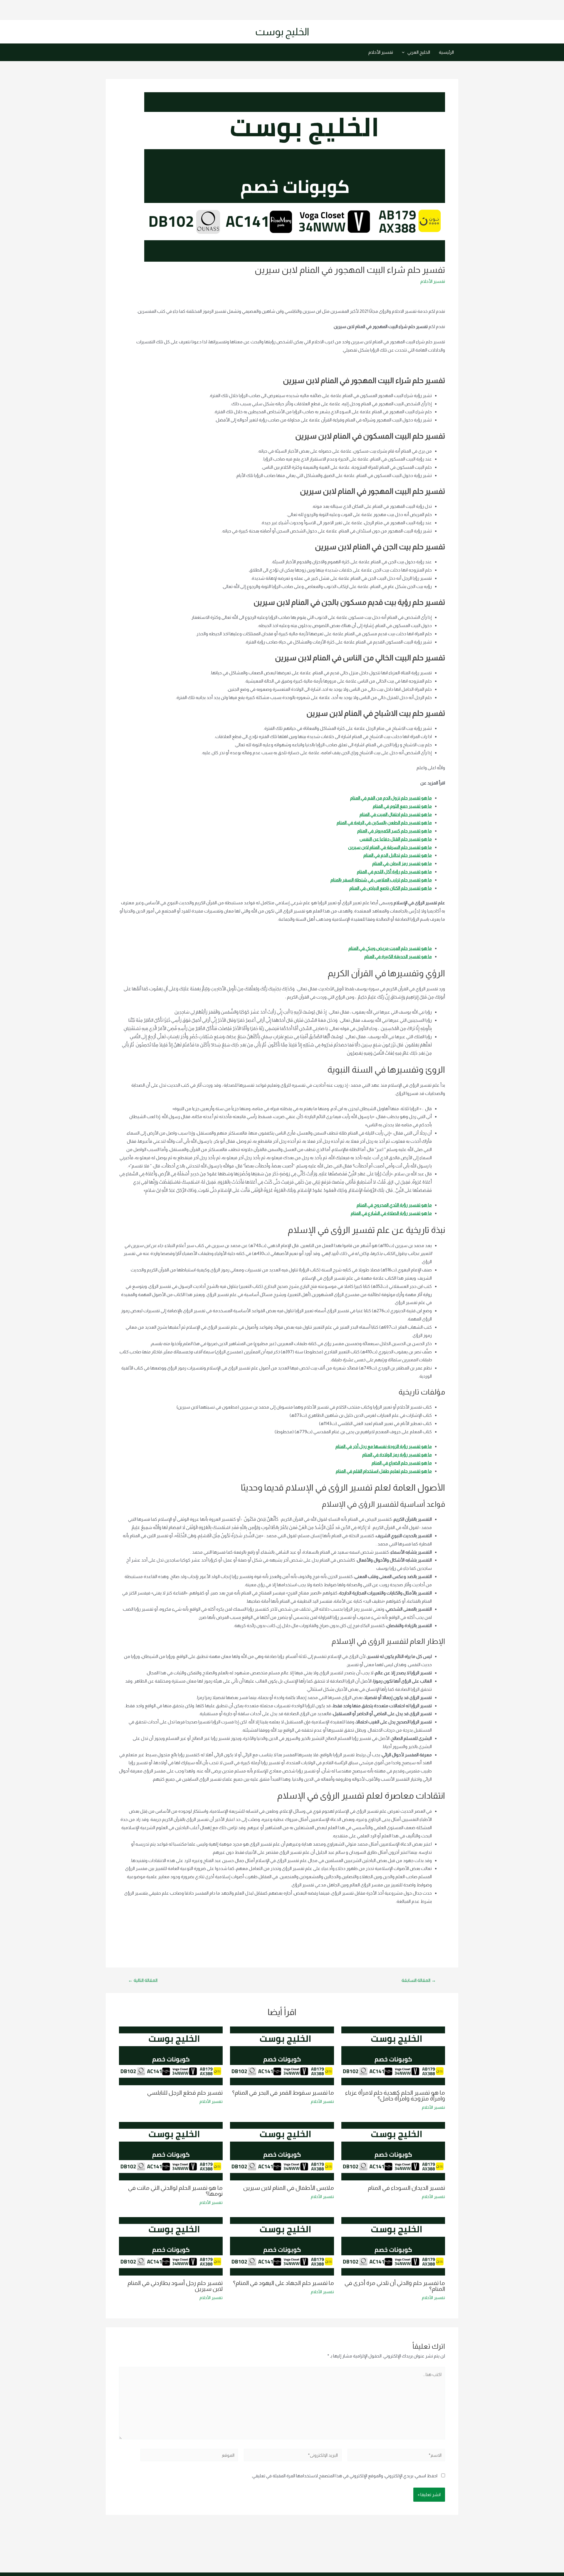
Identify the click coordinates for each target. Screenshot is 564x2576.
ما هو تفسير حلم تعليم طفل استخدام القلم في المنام (384, 1471)
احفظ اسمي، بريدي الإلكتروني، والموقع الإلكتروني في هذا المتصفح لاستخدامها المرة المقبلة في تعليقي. (344, 2476)
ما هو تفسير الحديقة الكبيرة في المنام (398, 956)
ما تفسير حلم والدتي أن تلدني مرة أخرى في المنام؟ (395, 2286)
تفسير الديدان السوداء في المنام (406, 2188)
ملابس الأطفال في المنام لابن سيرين (289, 2188)
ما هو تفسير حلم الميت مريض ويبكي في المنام (390, 948)
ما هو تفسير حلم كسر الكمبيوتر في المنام (395, 831)
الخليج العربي (419, 52)
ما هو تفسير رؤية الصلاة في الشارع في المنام (391, 1213)
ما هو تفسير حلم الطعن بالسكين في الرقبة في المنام (384, 822)
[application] (405, 52)
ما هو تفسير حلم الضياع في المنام (402, 1463)
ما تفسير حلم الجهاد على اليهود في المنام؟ (283, 2283)
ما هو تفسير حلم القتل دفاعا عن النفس (396, 839)
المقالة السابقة (419, 1980)
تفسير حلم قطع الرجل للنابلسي (185, 2093)
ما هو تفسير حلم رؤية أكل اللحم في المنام (394, 872)
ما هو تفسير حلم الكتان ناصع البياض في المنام (391, 888)
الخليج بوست (282, 32)
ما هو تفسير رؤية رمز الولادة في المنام (397, 1455)
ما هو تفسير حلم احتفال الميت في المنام (396, 814)
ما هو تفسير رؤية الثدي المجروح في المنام (394, 1205)
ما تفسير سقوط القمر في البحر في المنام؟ (283, 2093)
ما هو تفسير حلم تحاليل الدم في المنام (398, 855)
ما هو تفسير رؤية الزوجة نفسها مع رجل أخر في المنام (384, 1446)
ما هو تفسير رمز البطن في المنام (402, 863)
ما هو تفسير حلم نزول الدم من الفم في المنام (391, 798)
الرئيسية (446, 52)
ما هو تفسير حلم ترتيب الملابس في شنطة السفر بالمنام (381, 880)
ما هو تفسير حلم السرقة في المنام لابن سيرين (390, 847)
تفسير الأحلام (381, 52)
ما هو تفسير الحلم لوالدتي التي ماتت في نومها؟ (175, 2191)
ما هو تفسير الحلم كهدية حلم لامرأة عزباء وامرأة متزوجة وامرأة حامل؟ (395, 2096)
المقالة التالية (143, 1980)
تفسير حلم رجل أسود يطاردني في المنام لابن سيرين (175, 2286)
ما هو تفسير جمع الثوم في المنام (402, 806)
